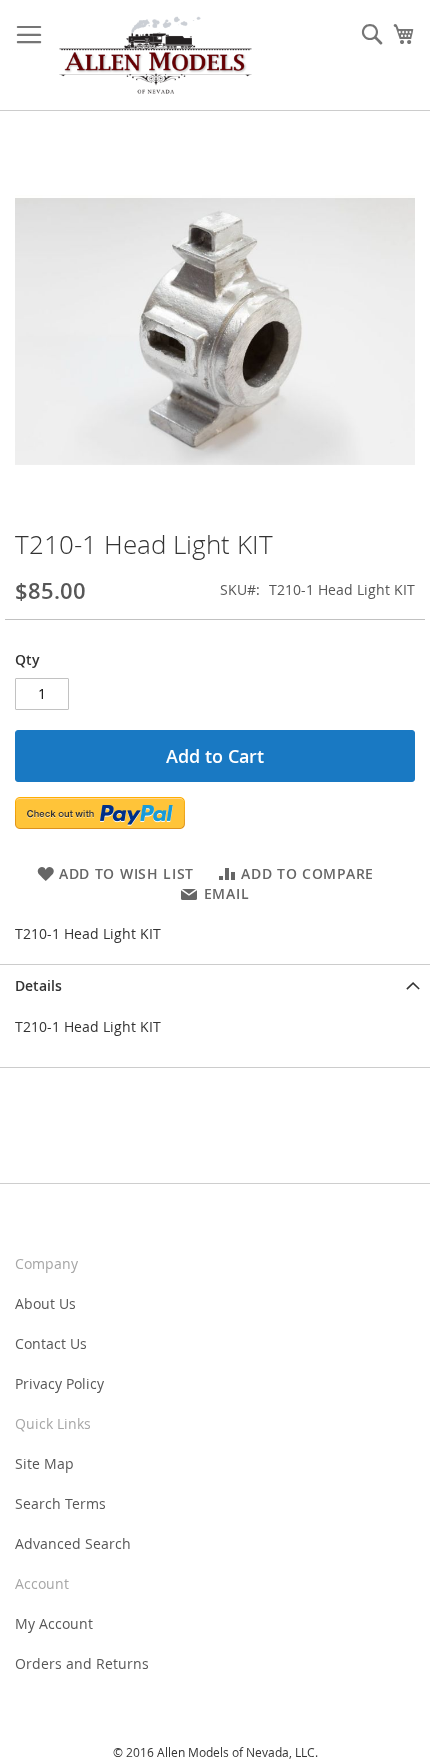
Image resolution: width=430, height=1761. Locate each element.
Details (38, 985)
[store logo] (155, 55)
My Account (54, 1623)
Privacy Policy (59, 1383)
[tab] (215, 985)
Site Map (44, 1463)
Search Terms (60, 1503)
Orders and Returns (82, 1663)
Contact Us (51, 1343)
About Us (45, 1303)
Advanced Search (73, 1543)
